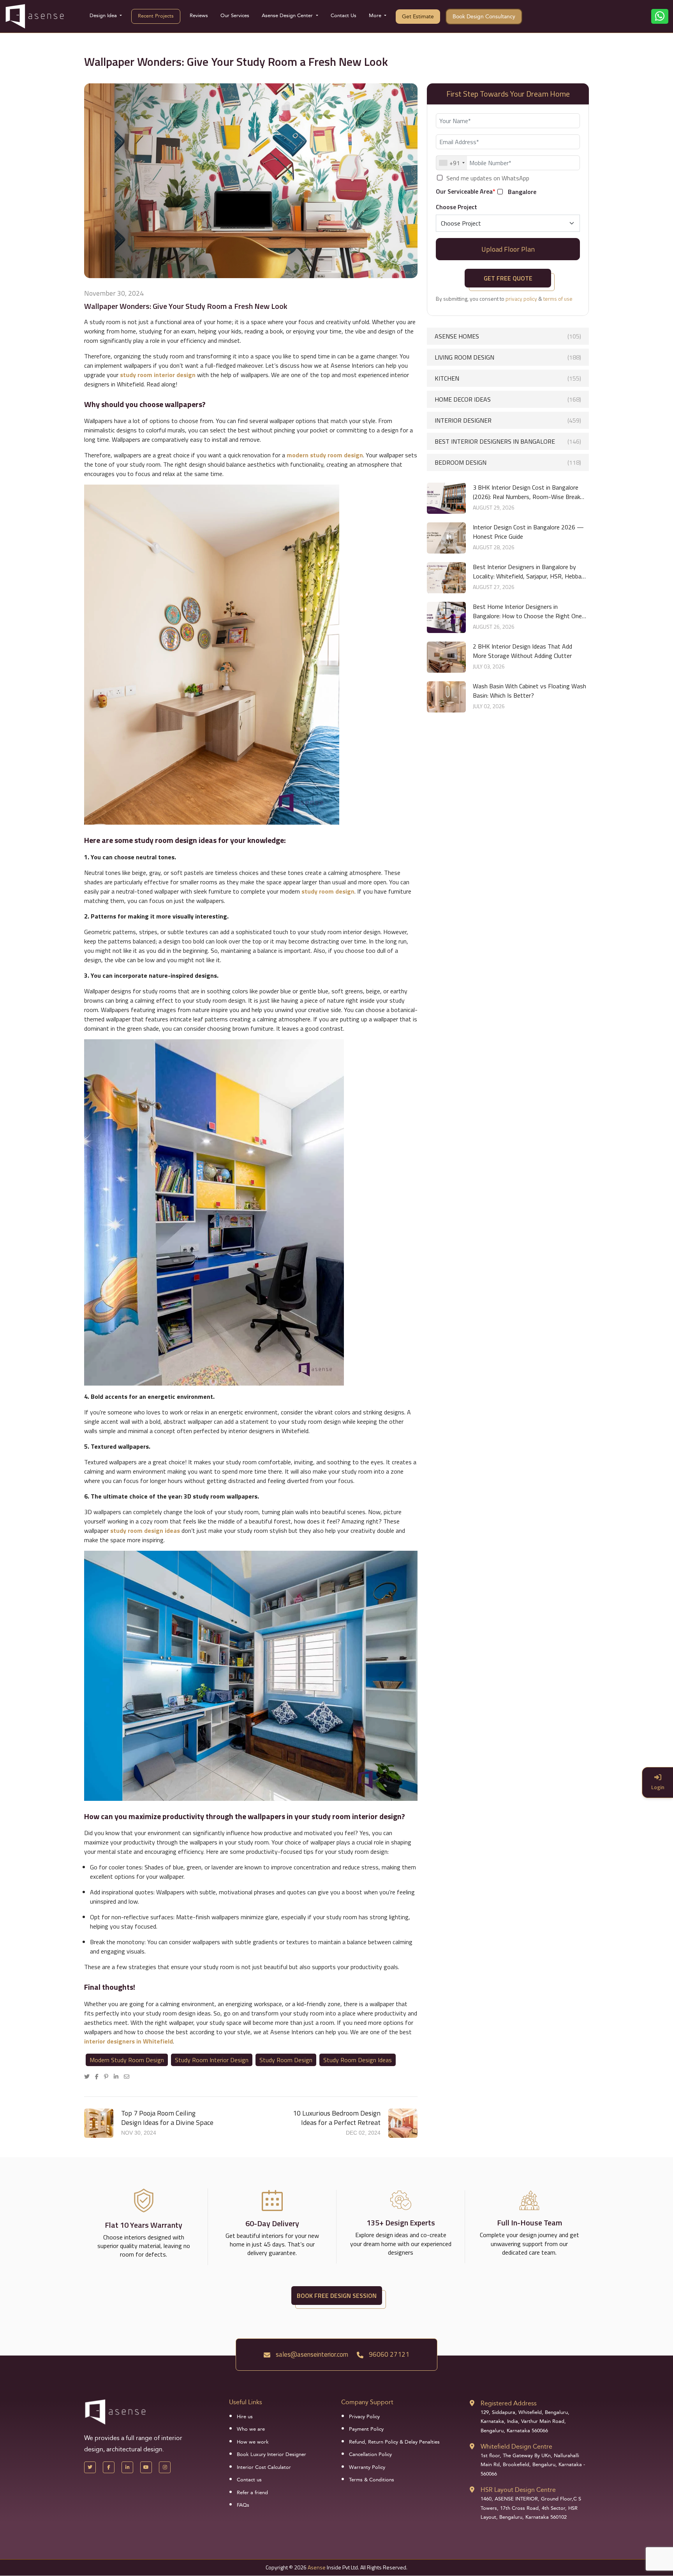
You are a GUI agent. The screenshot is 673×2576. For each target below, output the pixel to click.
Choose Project (456, 207)
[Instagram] (165, 2467)
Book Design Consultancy (484, 17)
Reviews (199, 16)
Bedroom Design (508, 462)
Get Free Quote (508, 278)
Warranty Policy (367, 2467)
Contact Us (344, 16)
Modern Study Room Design (127, 2060)
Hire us (245, 2417)
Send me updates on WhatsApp (488, 178)
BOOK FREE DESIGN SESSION (337, 2296)
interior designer (508, 420)
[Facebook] (99, 2076)
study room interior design (158, 375)
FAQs (243, 2505)
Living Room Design (508, 357)
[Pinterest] (108, 2076)
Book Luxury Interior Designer (271, 2454)
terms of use (558, 299)
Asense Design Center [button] (288, 16)
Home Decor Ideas (508, 399)
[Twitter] (89, 2076)
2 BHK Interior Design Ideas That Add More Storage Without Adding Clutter (522, 651)
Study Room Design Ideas (358, 2060)
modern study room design (325, 455)
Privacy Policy (364, 2417)
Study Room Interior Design (212, 2060)
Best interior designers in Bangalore (508, 441)
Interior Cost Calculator (264, 2467)
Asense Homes (508, 336)
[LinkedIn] (118, 2076)
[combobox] (452, 163)
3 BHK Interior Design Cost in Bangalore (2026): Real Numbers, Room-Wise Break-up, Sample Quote (528, 492)
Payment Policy (366, 2429)
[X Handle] (90, 2467)
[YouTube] (146, 2467)
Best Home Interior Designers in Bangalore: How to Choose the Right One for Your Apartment (527, 611)
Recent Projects (156, 16)
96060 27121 (388, 2354)
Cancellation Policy (370, 2454)
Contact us (249, 2480)
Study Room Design (286, 2060)
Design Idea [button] (104, 16)
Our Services (235, 16)
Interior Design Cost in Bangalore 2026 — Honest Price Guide (528, 532)
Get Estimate (418, 17)
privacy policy (521, 299)
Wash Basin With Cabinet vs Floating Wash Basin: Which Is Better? (529, 691)
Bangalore (522, 192)
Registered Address (509, 2403)
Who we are (251, 2429)
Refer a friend (252, 2493)
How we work (253, 2442)
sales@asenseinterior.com (311, 2354)
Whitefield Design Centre (516, 2446)
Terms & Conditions (372, 2480)
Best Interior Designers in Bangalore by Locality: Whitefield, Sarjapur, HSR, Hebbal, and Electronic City (529, 571)
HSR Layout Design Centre (518, 2490)
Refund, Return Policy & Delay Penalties (394, 2442)
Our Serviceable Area (466, 191)
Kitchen (508, 378)
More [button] (376, 16)
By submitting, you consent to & (504, 299)
